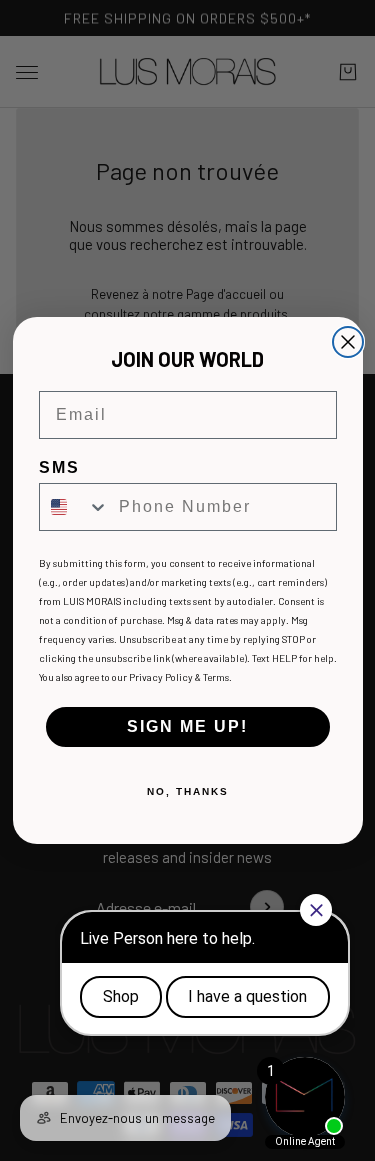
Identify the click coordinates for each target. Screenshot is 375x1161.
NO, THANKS (188, 791)
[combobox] (74, 507)
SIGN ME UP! (187, 726)
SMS (59, 467)
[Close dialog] (348, 342)
